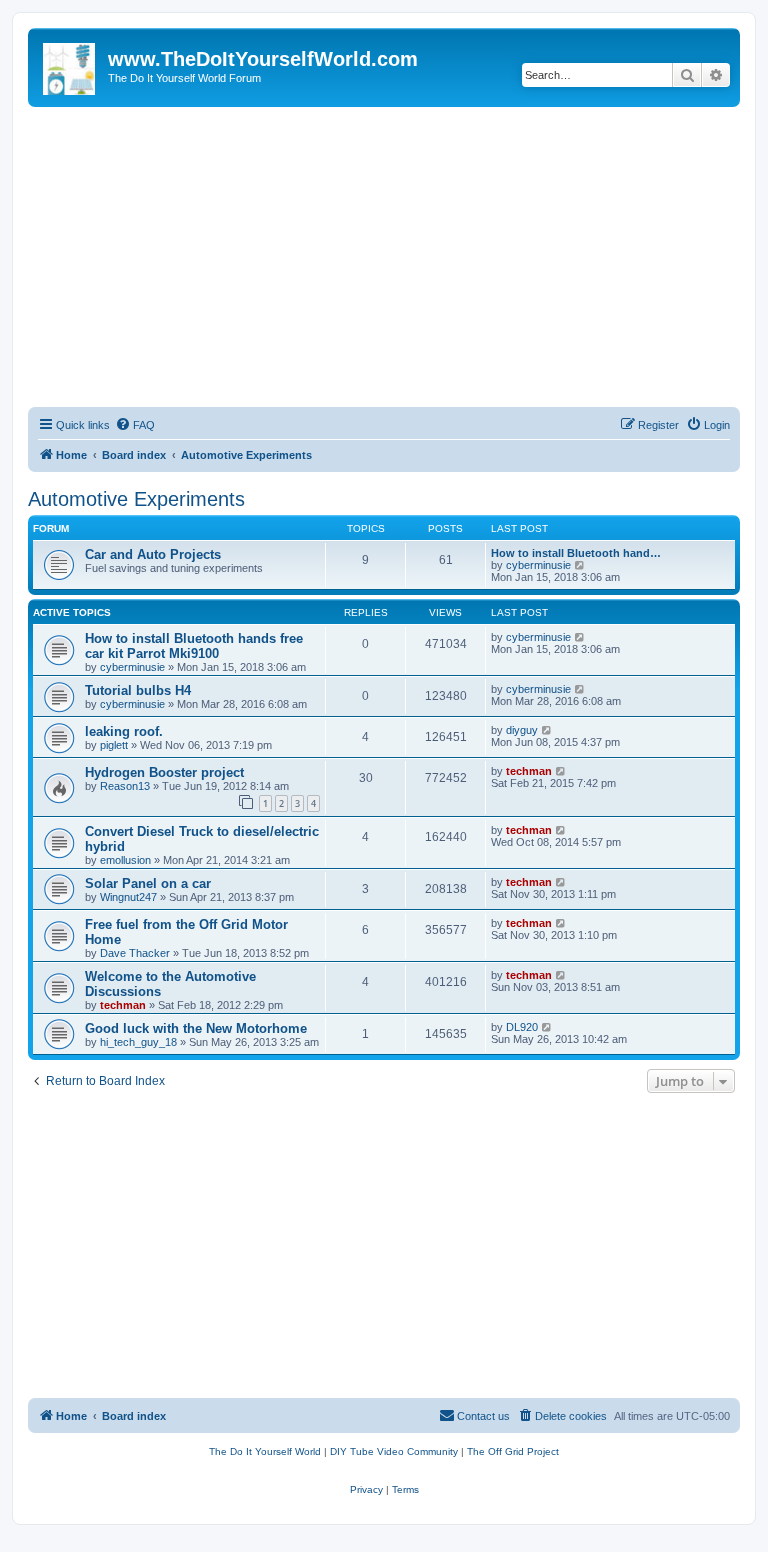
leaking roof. (124, 731)
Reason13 (125, 786)
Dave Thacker (135, 953)
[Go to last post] (580, 637)
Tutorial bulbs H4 (138, 690)
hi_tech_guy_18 (138, 1042)
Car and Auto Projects (153, 554)
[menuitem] (135, 425)
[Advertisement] (384, 257)
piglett (114, 745)
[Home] (70, 65)
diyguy (522, 730)
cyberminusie (538, 565)
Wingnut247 (128, 897)
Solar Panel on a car (148, 883)
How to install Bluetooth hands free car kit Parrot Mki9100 (194, 646)
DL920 (522, 1027)
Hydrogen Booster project (164, 772)
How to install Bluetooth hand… (576, 553)
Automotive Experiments (136, 499)
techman (529, 771)
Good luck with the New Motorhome (196, 1028)
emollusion (125, 860)
